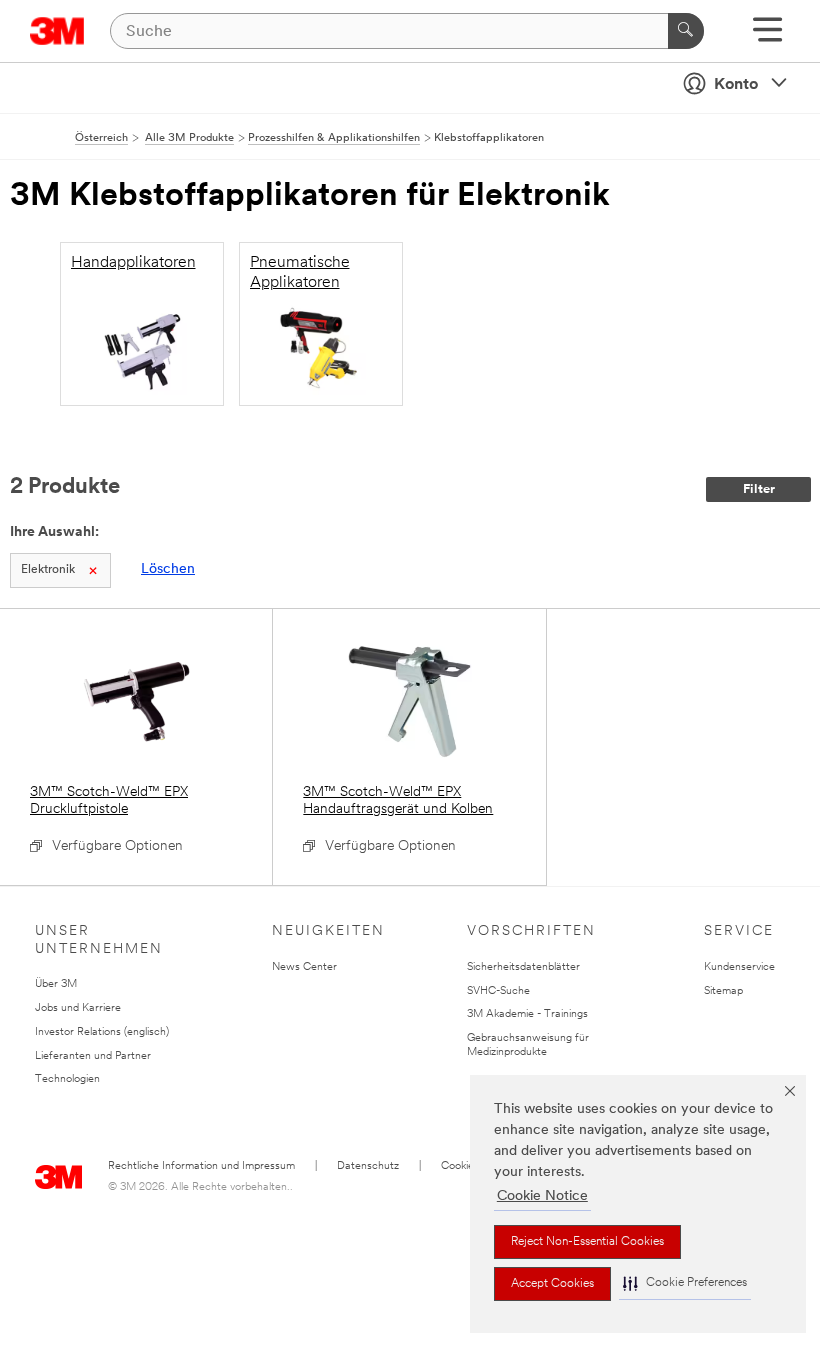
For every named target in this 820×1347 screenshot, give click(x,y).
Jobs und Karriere (78, 1008)
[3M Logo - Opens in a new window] (57, 31)
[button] (685, 1283)
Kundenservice (739, 967)
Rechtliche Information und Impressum (201, 1166)
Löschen (168, 569)
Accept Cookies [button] (552, 1284)
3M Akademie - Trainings (527, 1014)
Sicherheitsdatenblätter (523, 967)
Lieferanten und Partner (93, 1056)
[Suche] (686, 31)
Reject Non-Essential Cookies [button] (587, 1242)
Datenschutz (368, 1166)
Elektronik (48, 570)
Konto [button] (736, 85)
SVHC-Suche (498, 991)
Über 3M (56, 984)
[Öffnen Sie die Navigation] (767, 36)
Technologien (67, 1079)
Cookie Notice (542, 1196)
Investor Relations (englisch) (102, 1032)
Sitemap (723, 991)
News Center (304, 967)
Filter (759, 489)
